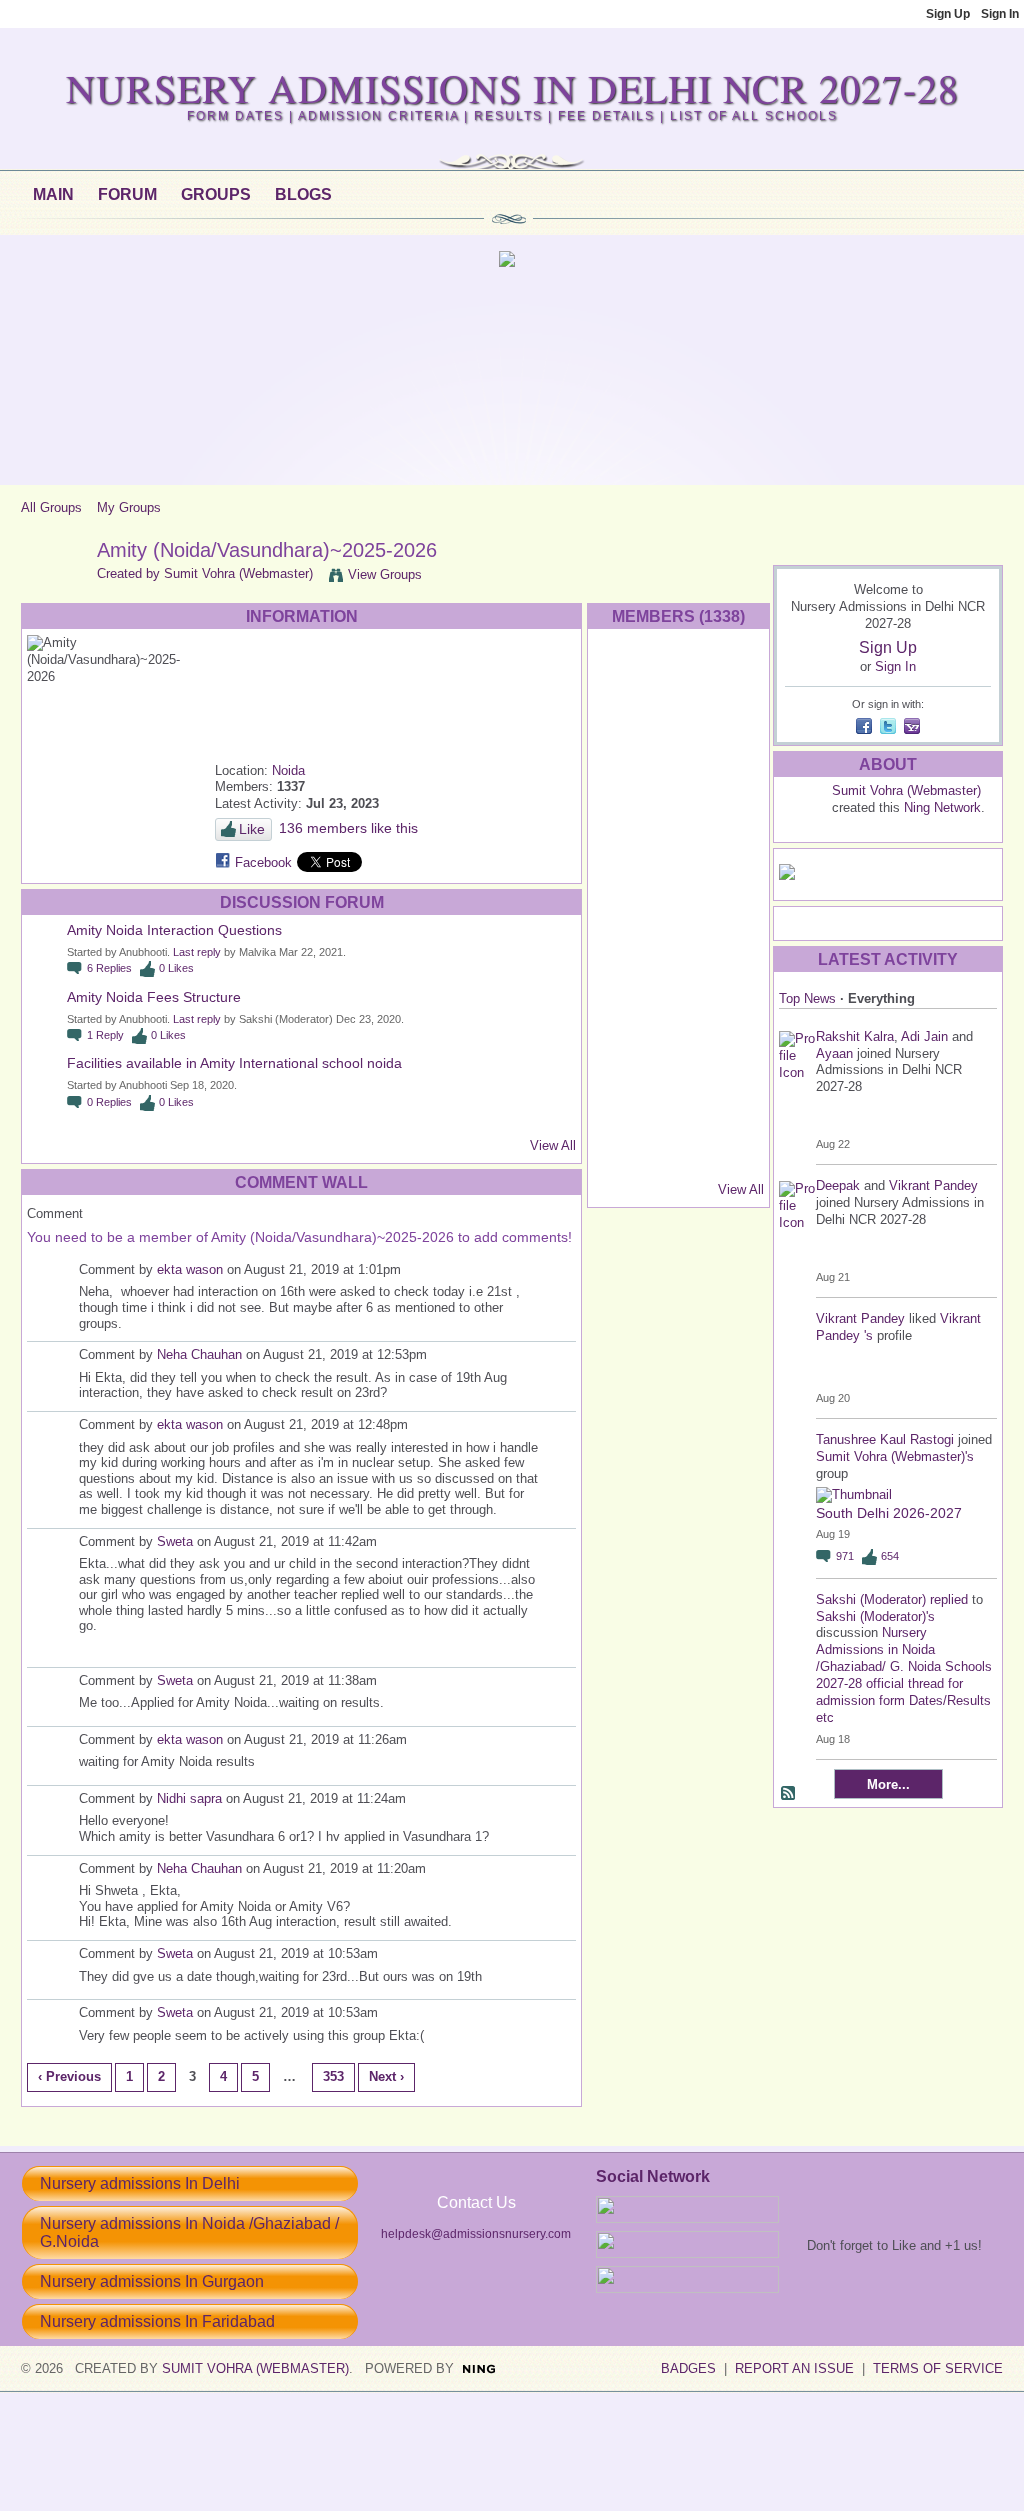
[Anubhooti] (679, 678)
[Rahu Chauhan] (626, 731)
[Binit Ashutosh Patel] (626, 1049)
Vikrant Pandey (933, 1185)
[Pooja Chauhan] (626, 1155)
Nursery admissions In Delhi (140, 2183)
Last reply (197, 952)
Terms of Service (938, 2368)
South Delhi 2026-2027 (889, 1513)
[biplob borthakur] (732, 996)
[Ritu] (626, 837)
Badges (688, 2368)
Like (252, 829)
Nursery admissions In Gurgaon (152, 2281)
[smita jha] (732, 837)
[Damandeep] (679, 1102)
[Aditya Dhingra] (732, 890)
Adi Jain (926, 1036)
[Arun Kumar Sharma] (679, 784)
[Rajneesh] (732, 731)
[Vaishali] (679, 890)
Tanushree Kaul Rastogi (885, 1439)
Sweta (175, 1541)
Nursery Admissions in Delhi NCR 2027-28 (512, 87)
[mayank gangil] (626, 943)
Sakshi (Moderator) (871, 1599)
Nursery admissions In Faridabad (157, 2321)
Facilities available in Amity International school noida (234, 1063)
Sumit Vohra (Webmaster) (238, 573)
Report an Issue (794, 2368)
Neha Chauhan (199, 1354)
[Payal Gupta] (679, 731)
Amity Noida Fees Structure (154, 997)
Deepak (840, 1185)
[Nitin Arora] (679, 837)
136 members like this (348, 828)
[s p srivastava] (732, 678)
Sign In (1000, 14)
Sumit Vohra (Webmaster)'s (895, 1456)
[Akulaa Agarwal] (626, 996)
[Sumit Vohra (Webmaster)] (53, 593)
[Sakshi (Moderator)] (626, 678)
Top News (807, 998)
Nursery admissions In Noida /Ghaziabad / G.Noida (189, 2232)
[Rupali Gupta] (626, 890)
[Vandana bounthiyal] (679, 943)
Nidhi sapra (189, 1798)
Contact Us (476, 2202)
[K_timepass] (732, 1155)
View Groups (385, 574)
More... (888, 1784)
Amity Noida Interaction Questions (174, 930)
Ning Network (942, 807)
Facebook (263, 862)
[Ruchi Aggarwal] (626, 784)
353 (333, 2076)
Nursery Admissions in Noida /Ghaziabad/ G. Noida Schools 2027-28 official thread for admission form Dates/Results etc (904, 1674)
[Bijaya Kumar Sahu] (732, 784)
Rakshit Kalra (855, 1036)
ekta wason (190, 1269)
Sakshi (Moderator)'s (875, 1616)
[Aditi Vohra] (626, 1102)
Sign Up (948, 14)
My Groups (129, 507)
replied (949, 1599)
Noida (288, 770)
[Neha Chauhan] (732, 1102)
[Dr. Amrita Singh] (679, 1049)
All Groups (51, 507)
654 (890, 1556)
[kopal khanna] (679, 996)
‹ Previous (69, 2076)
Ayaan (834, 1053)
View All (553, 1145)
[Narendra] (732, 943)
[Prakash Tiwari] (732, 1049)
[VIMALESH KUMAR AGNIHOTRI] (679, 1155)
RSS (789, 1794)
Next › (386, 2076)
